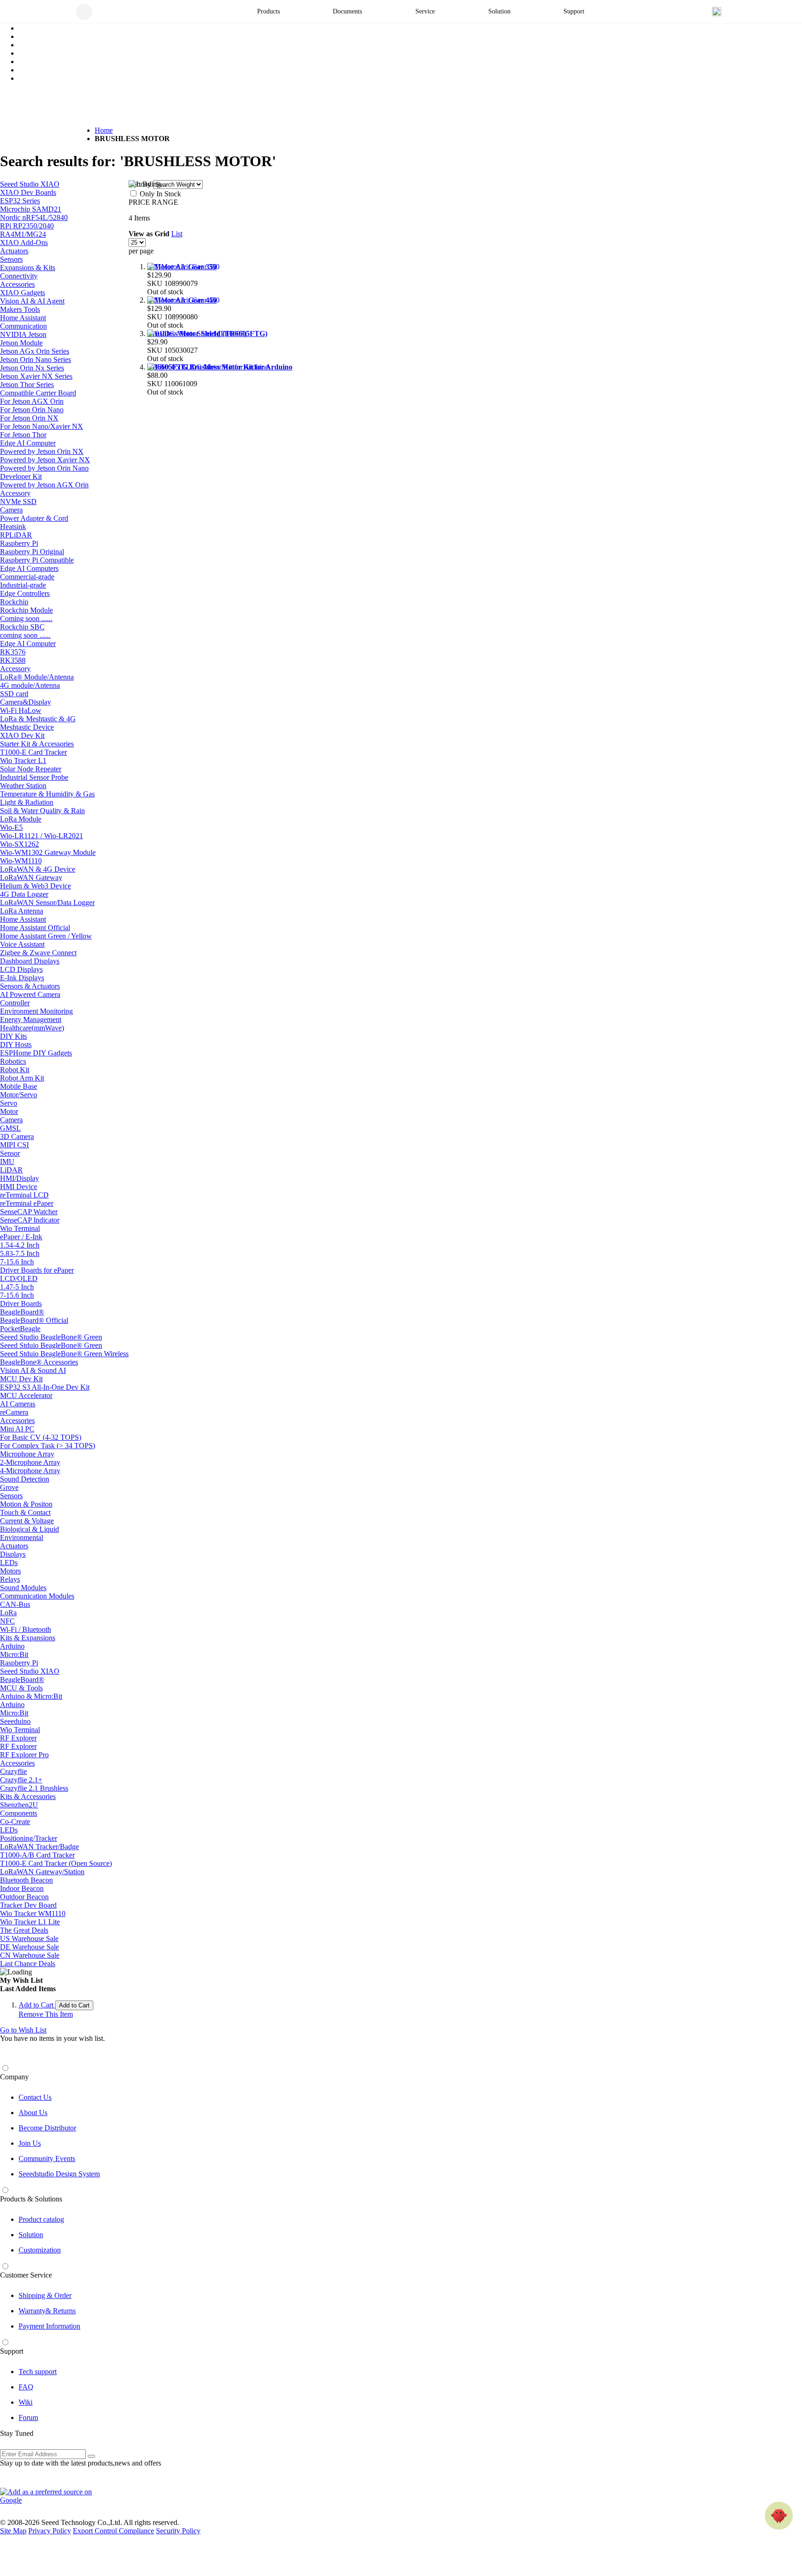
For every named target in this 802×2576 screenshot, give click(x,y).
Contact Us (35, 2097)
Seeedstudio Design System (59, 2174)
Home (104, 130)
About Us (33, 2113)
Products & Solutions (31, 2199)
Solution (31, 2235)
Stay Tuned (17, 2433)
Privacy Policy (50, 2531)
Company (14, 2077)
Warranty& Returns (47, 2311)
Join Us (30, 2143)
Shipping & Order (45, 2295)
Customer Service (26, 2275)
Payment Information (49, 2326)
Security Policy (178, 2531)
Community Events (47, 2159)
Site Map (13, 2531)
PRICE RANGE (153, 202)
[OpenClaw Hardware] (779, 2516)
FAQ (26, 2387)
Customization (40, 2250)
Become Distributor (47, 2128)
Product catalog (41, 2219)
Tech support (38, 2372)
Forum (28, 2417)
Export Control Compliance (113, 2531)
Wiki (26, 2402)
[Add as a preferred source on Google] (51, 2496)
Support (12, 2351)
